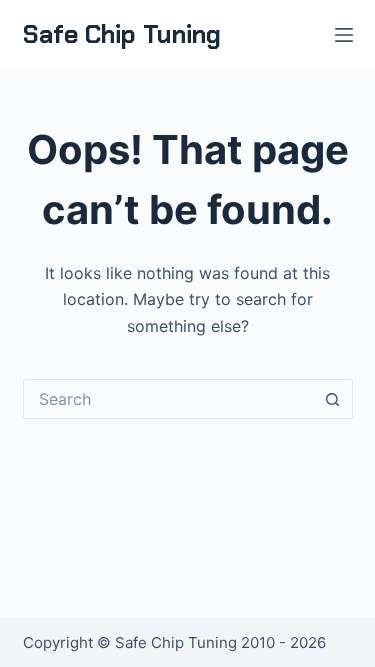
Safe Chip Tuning (122, 34)
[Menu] (344, 35)
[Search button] (333, 399)
